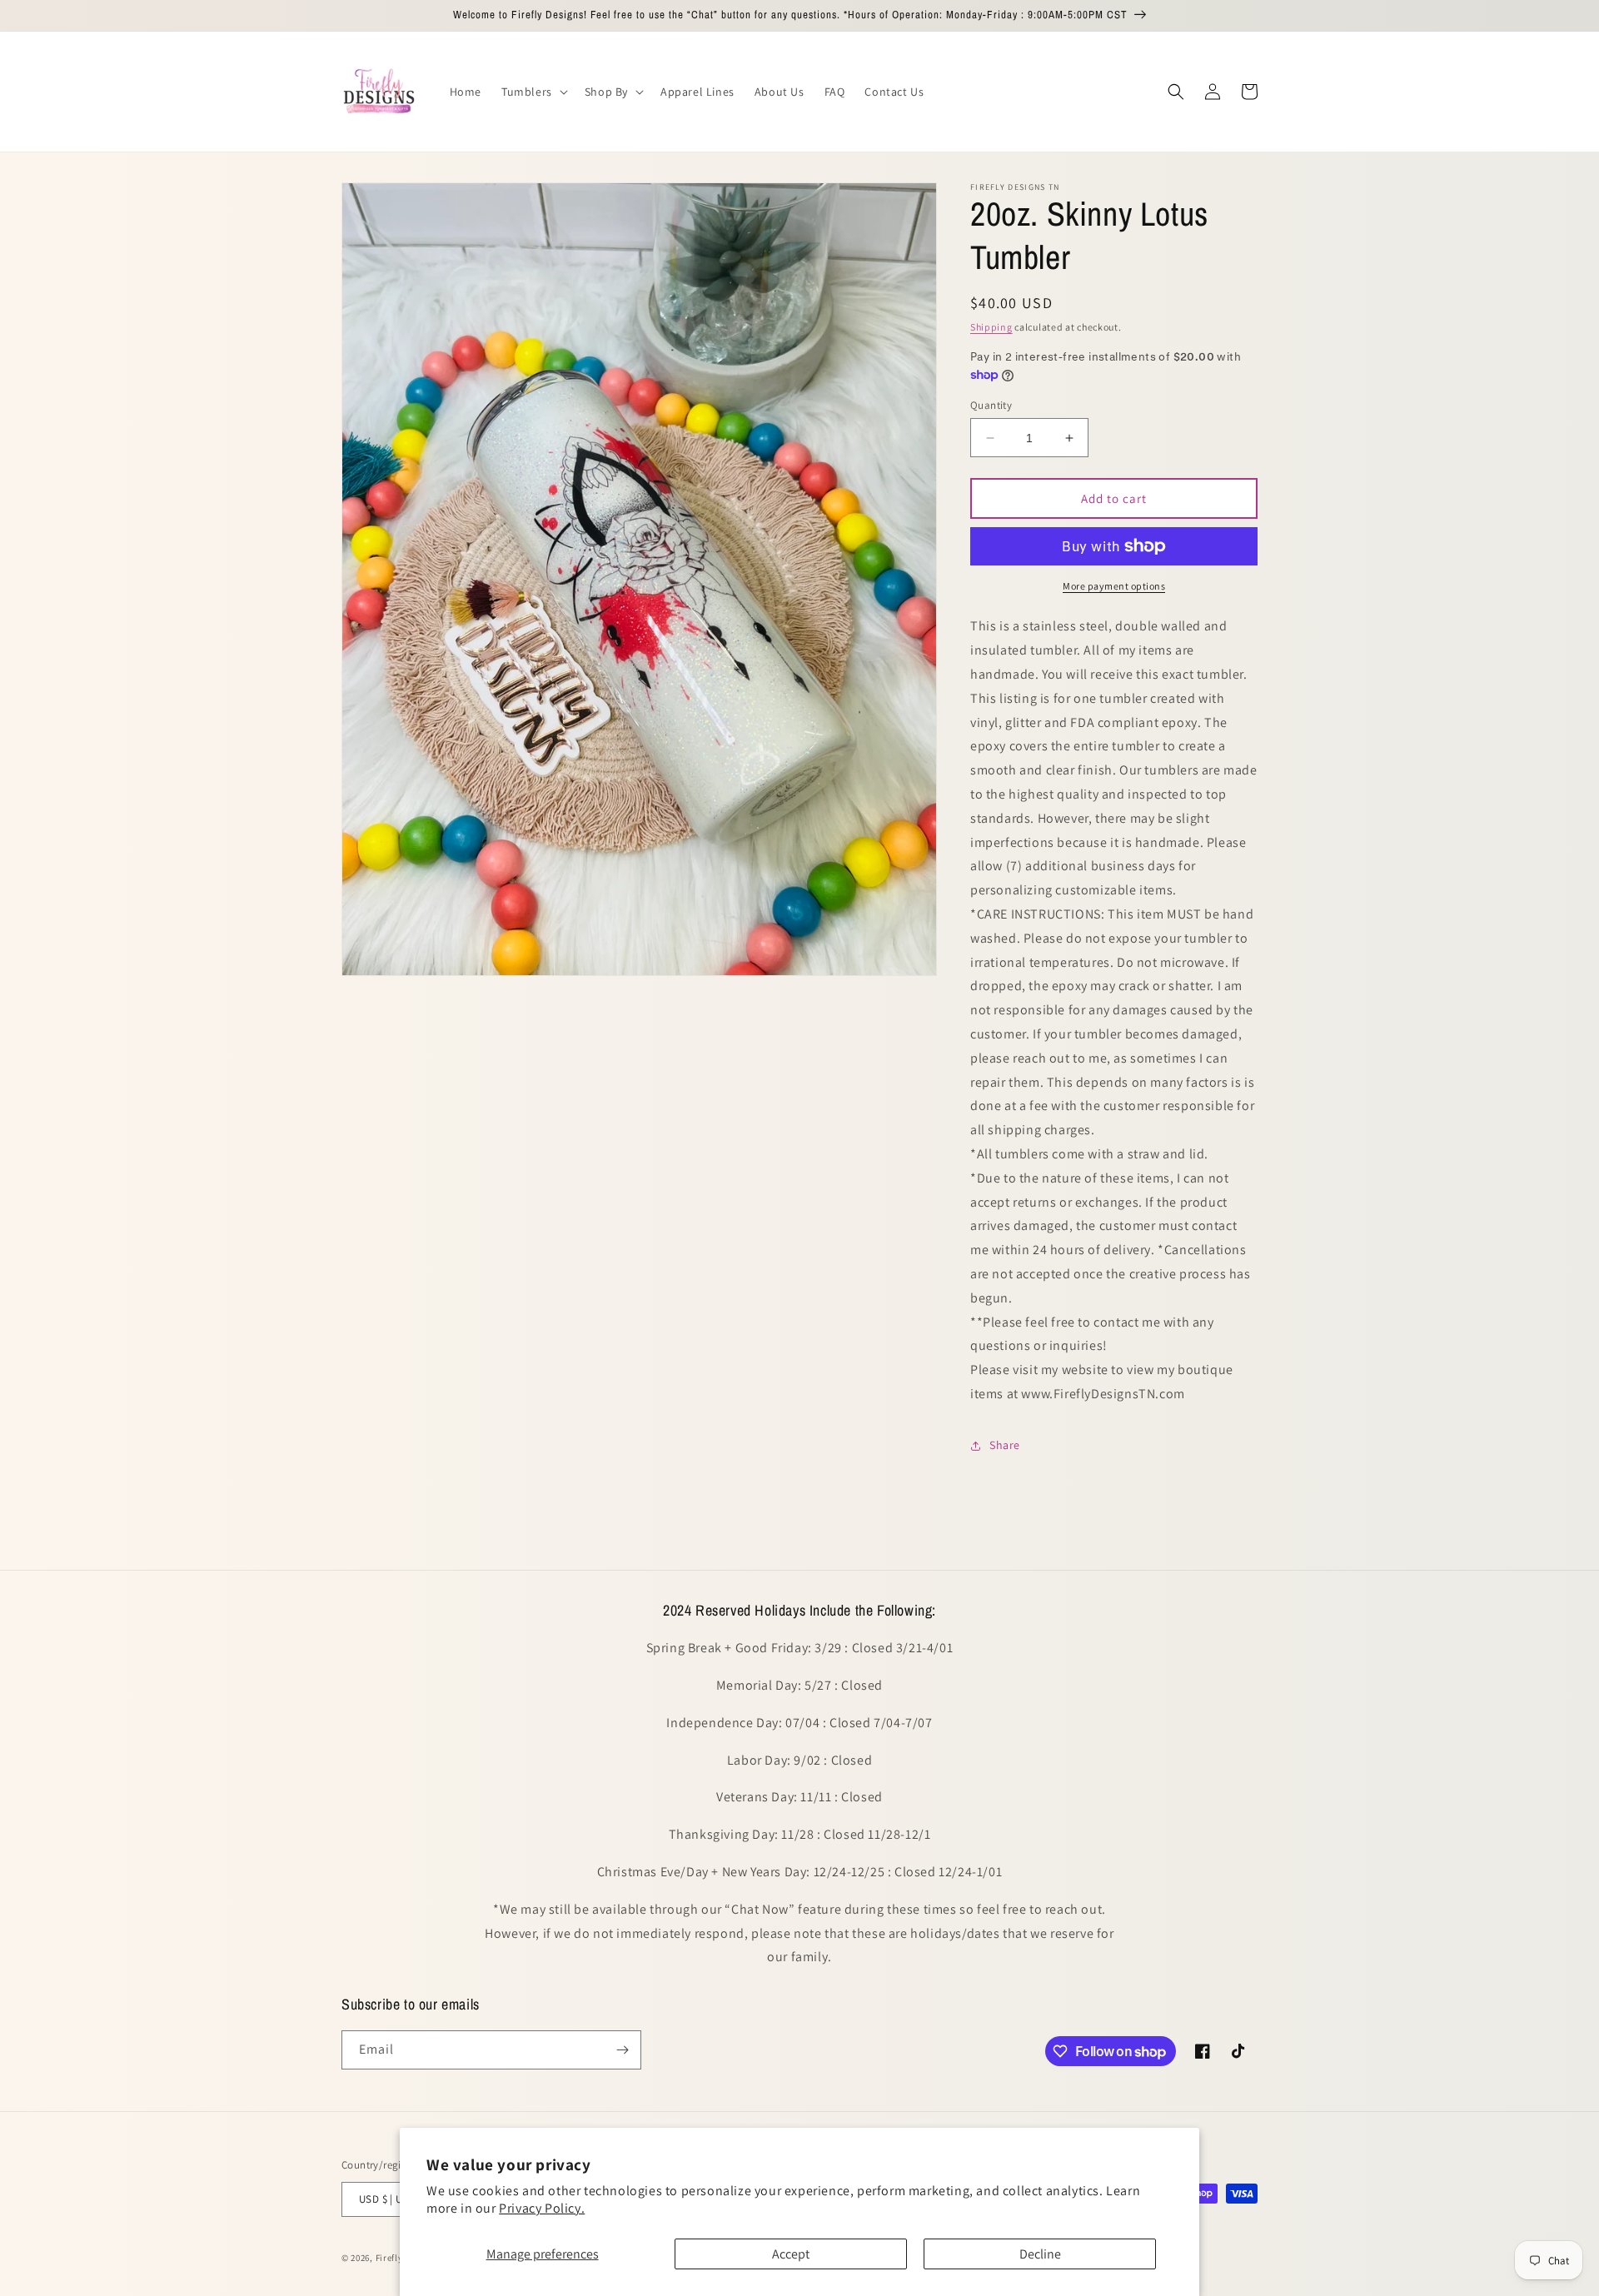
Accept (791, 2254)
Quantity (991, 405)
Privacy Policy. (542, 2208)
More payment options (1114, 586)
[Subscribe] (622, 2050)
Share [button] (1005, 1445)
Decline (1040, 2254)
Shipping (991, 327)
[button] (533, 92)
